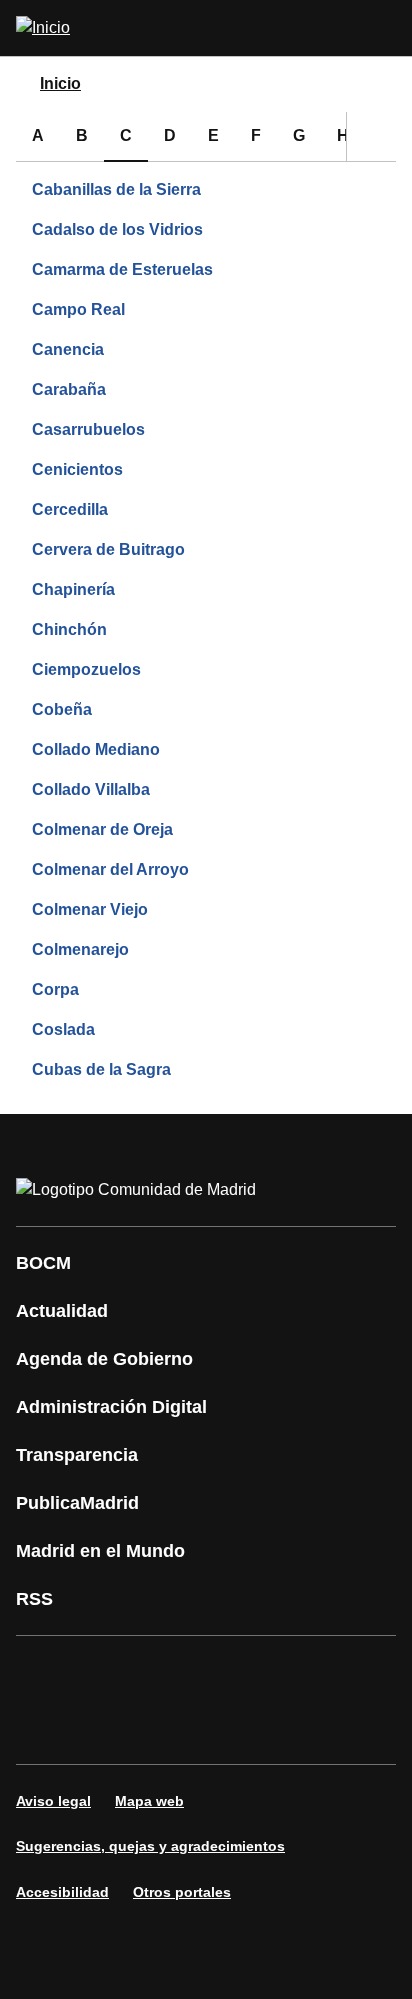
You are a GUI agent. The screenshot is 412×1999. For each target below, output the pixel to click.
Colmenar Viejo (90, 909)
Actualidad (62, 1311)
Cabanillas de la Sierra (116, 189)
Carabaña (69, 389)
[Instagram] (104, 1672)
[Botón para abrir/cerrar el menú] (384, 28)
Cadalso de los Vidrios (117, 229)
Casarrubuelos (88, 429)
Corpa (55, 989)
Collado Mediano (96, 749)
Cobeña (62, 709)
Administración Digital (111, 1407)
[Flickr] (104, 1728)
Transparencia (77, 1455)
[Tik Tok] (44, 1728)
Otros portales (182, 1892)
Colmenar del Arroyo (110, 869)
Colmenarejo (80, 949)
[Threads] (224, 1728)
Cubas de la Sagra (101, 1069)
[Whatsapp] (344, 1672)
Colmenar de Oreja (102, 829)
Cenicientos (77, 469)
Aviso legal (53, 1801)
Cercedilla (70, 509)
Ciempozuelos (86, 669)
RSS (34, 1599)
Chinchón (69, 629)
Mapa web (149, 1801)
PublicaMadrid (77, 1503)
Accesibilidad (62, 1892)
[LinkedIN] (284, 1672)
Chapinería (73, 589)
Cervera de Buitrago (108, 549)
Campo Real (78, 309)
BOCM (43, 1263)
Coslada (63, 1029)
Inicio (60, 83)
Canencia (68, 349)
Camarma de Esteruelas (122, 269)
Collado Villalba (91, 789)
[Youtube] (224, 1672)
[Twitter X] (164, 1672)
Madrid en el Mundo (100, 1551)
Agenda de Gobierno (104, 1359)
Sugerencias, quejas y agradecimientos (150, 1846)
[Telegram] (164, 1728)
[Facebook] (44, 1672)
